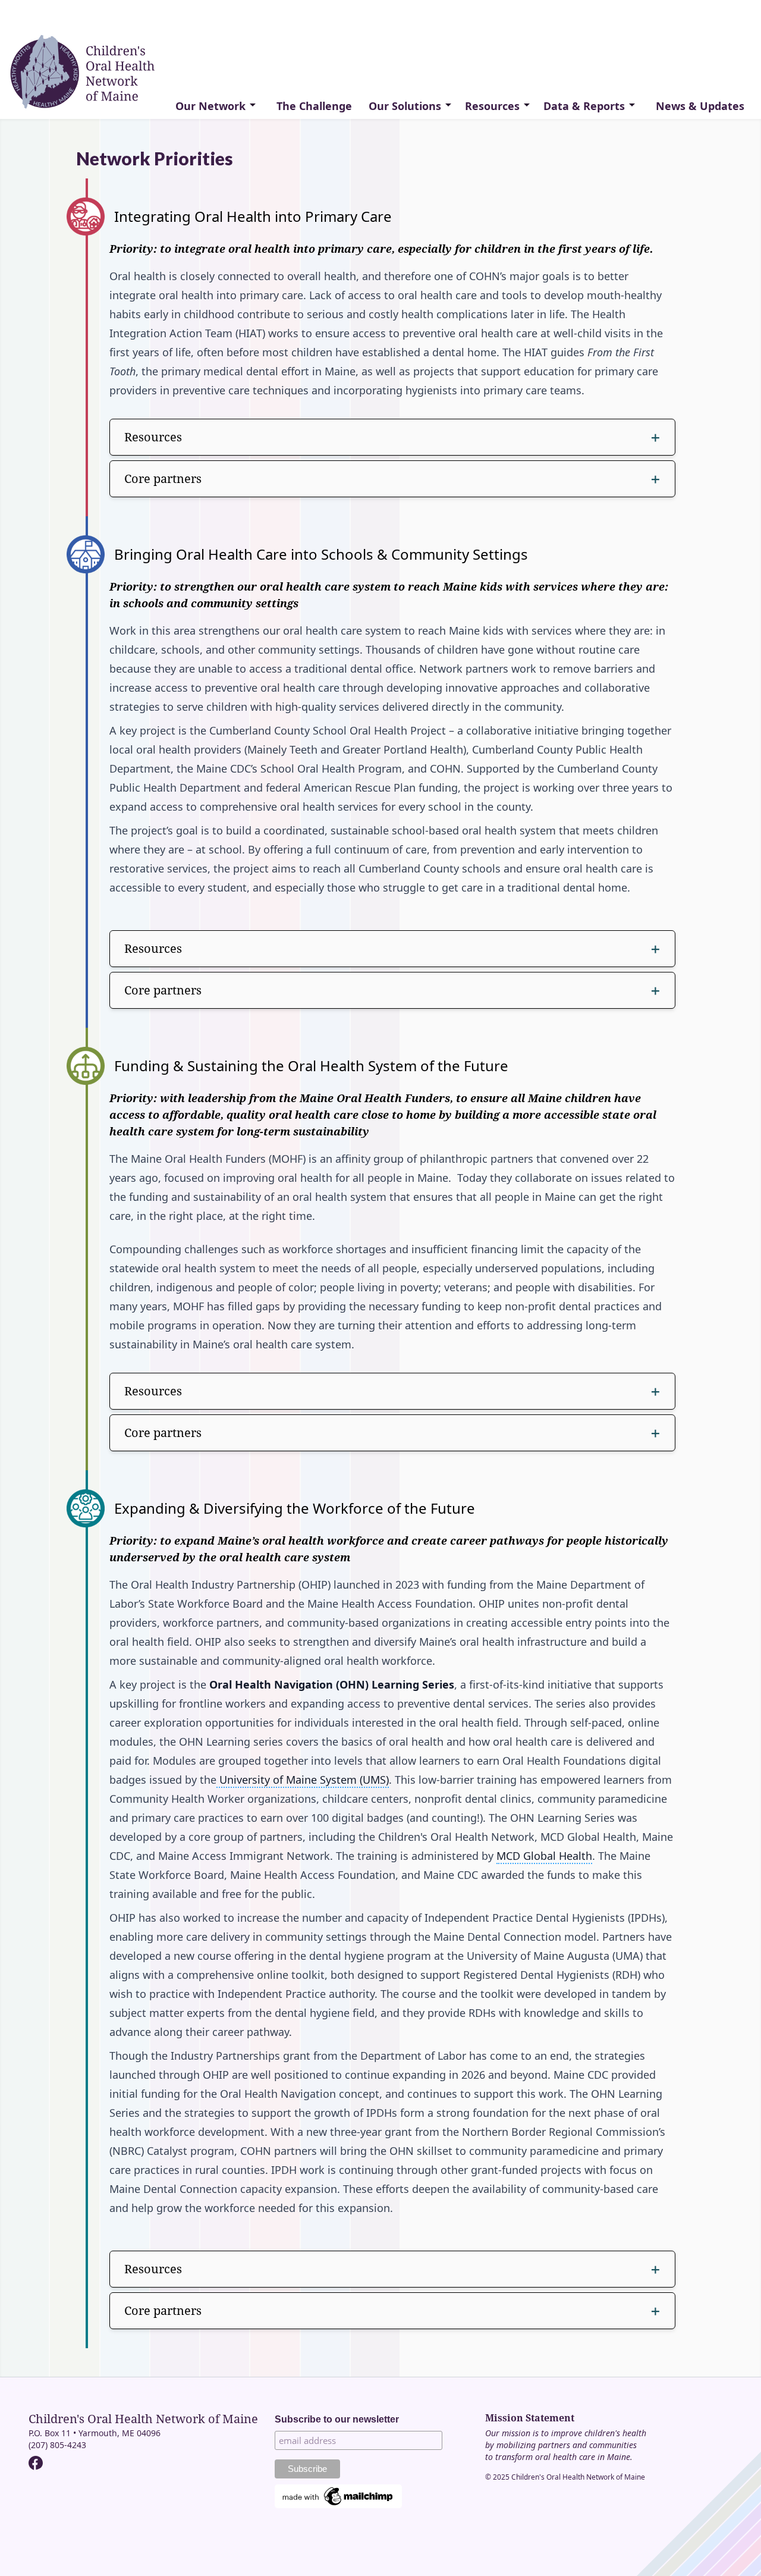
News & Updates (700, 106)
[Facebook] (36, 2463)
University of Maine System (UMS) (303, 1780)
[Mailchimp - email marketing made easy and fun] (338, 2497)
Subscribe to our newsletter (337, 2419)
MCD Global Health (544, 1856)
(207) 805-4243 (57, 2445)
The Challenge (314, 106)
